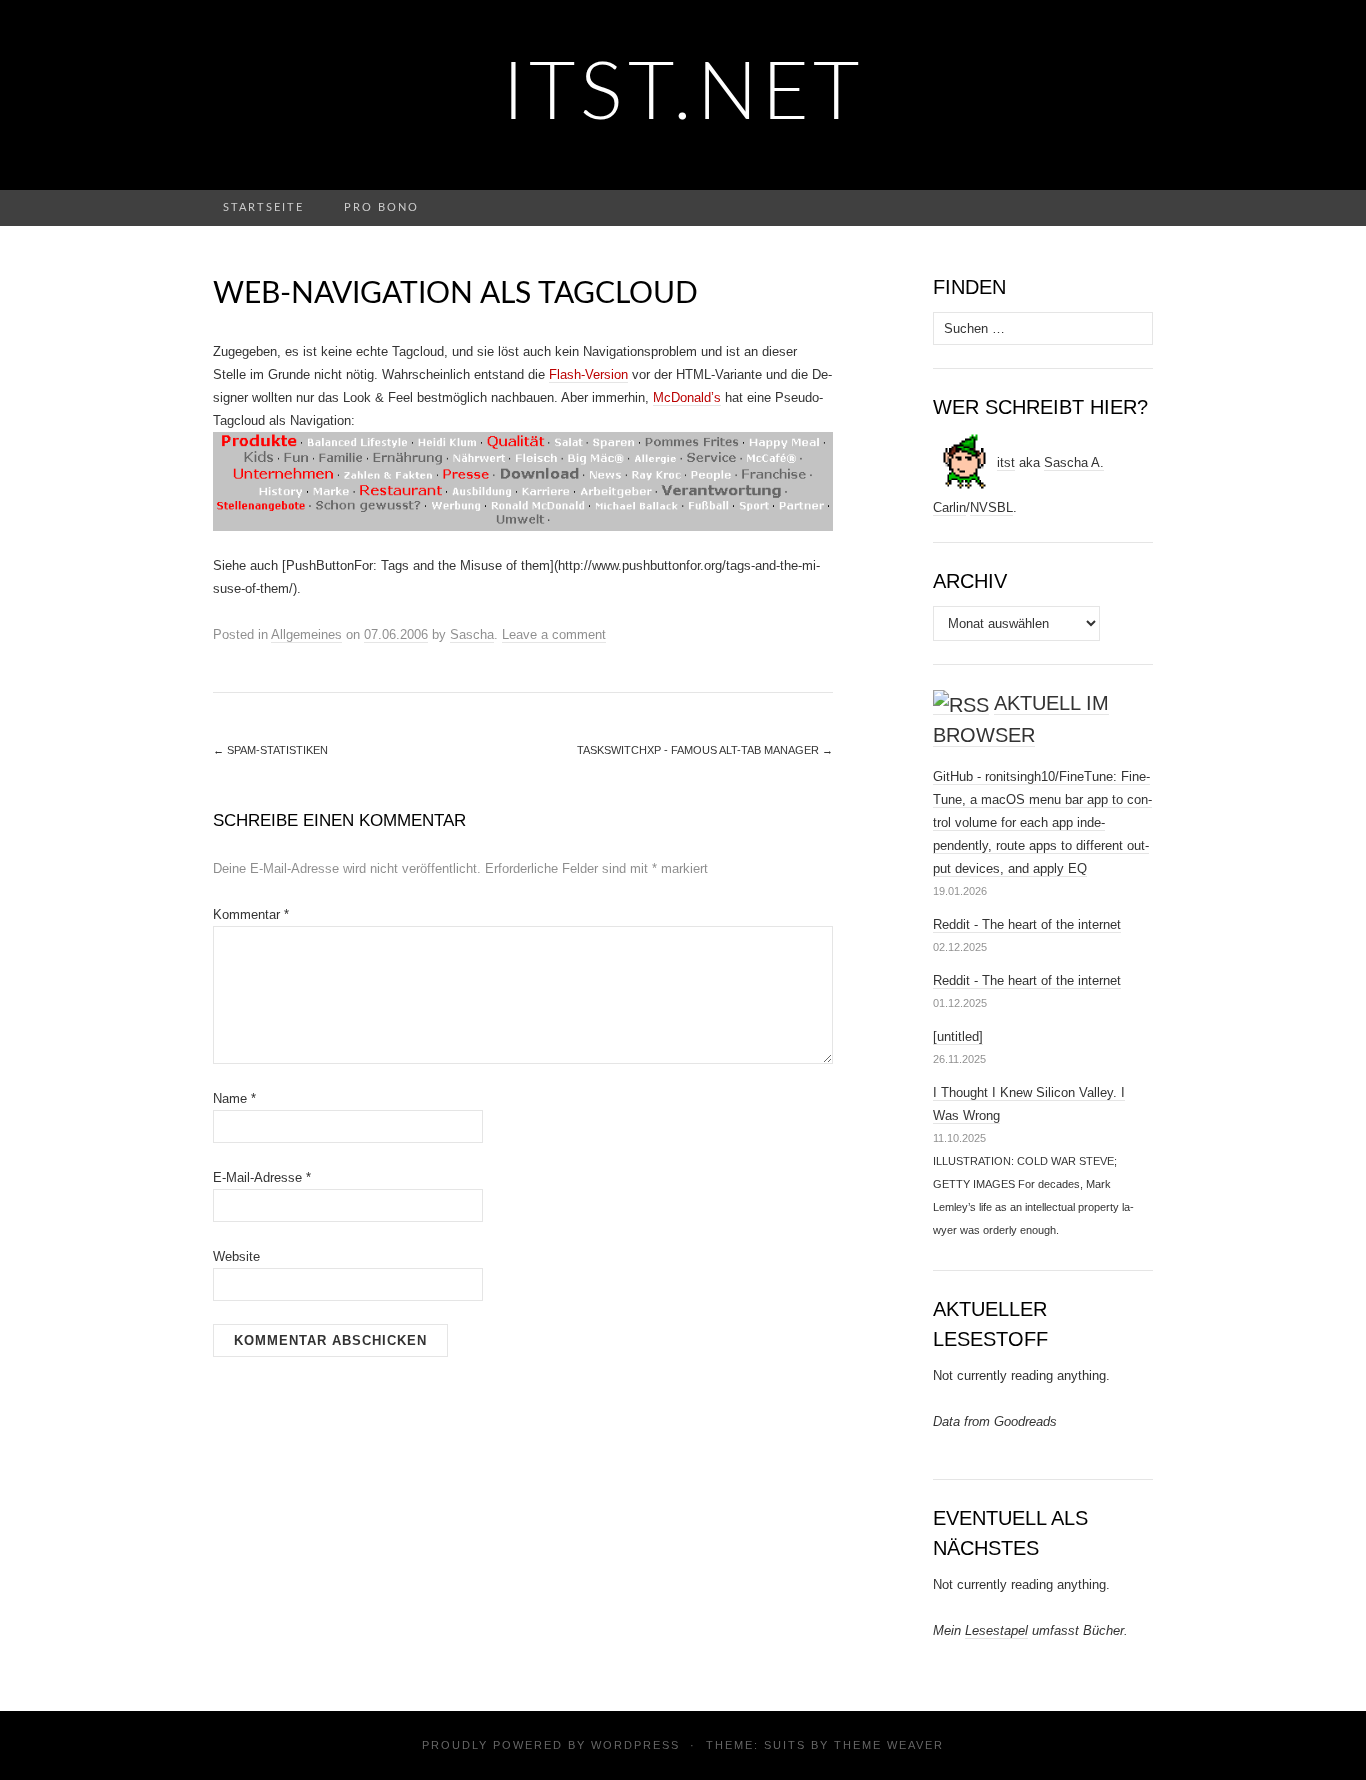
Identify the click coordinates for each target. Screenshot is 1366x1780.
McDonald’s (687, 397)
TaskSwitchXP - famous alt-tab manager (705, 750)
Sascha (472, 634)
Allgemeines (306, 634)
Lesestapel (996, 1630)
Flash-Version (588, 374)
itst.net (683, 95)
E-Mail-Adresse (262, 1177)
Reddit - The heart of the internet (1027, 924)
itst (1006, 462)
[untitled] (958, 1036)
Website (236, 1256)
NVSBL (991, 507)
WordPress (635, 1745)
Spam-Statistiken (270, 750)
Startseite (263, 207)
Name (234, 1098)
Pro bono (381, 207)
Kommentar (251, 914)
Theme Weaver (889, 1745)
